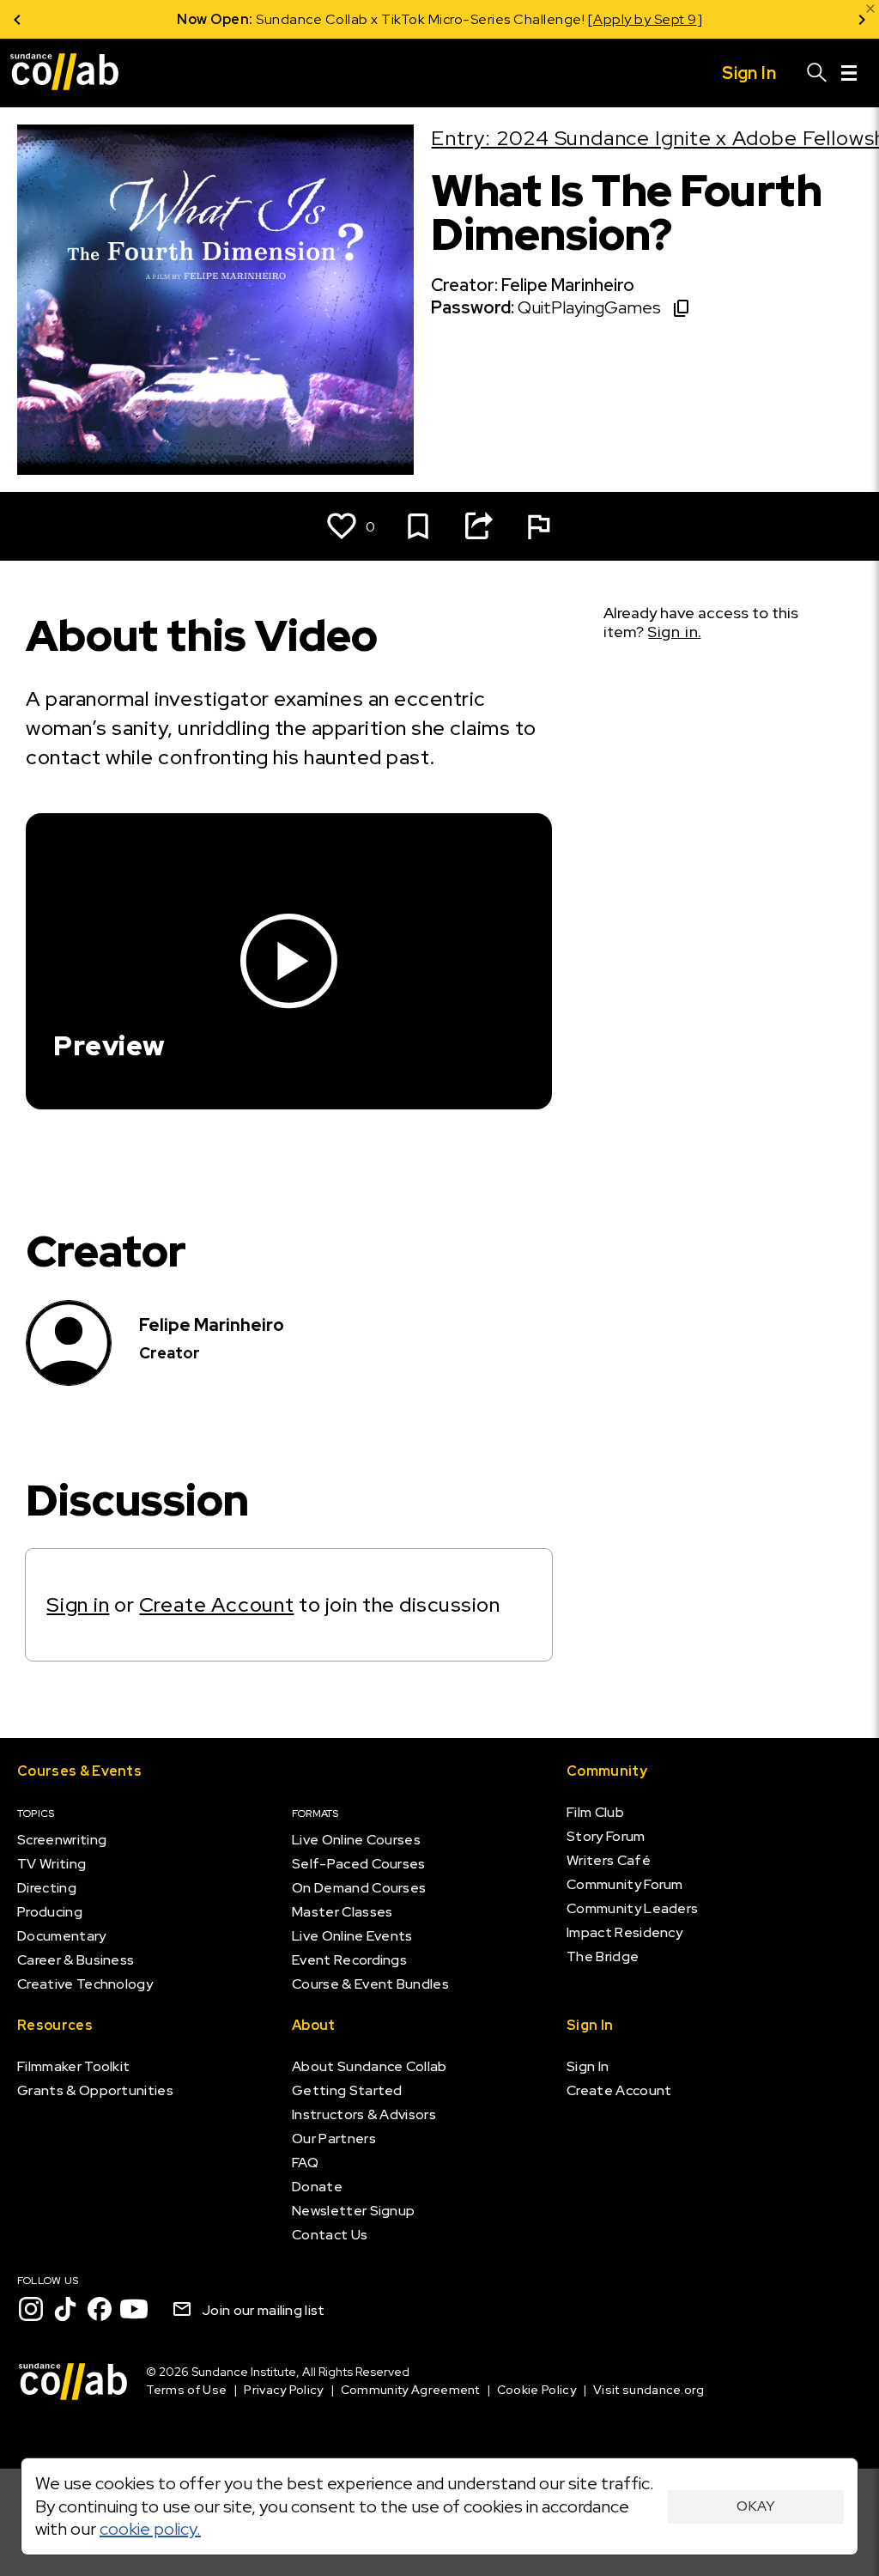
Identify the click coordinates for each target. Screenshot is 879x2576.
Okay (756, 2506)
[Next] (862, 19)
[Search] (817, 73)
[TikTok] (65, 2309)
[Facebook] (100, 2309)
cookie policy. (150, 2529)
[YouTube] (134, 2309)
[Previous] (17, 19)
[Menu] (849, 73)
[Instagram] (31, 2309)
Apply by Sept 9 (645, 19)
